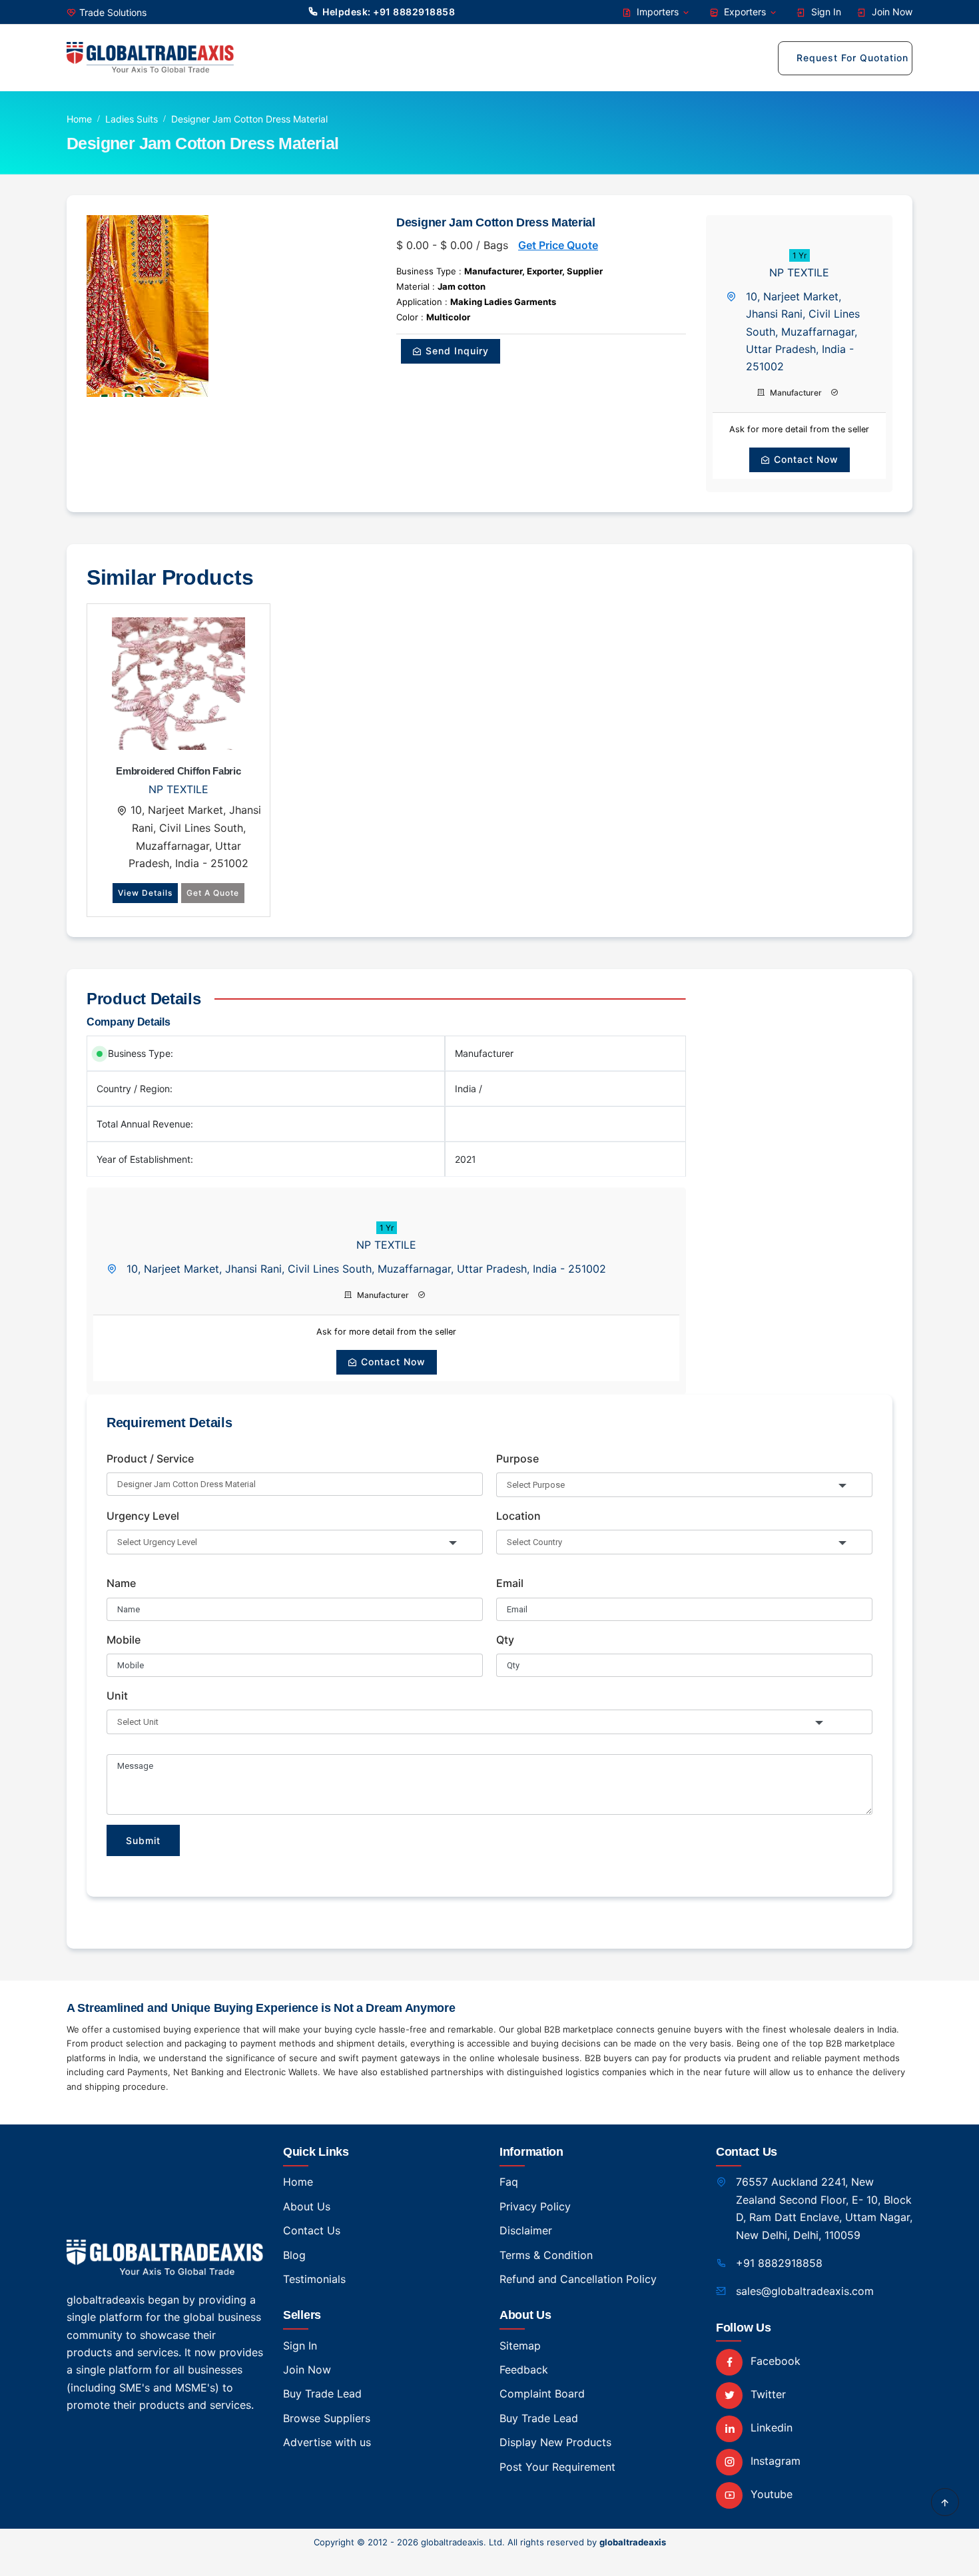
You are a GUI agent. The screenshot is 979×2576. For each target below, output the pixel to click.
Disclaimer (526, 2230)
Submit (143, 1840)
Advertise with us (327, 2442)
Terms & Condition (546, 2255)
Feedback (524, 2370)
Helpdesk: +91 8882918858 (389, 12)
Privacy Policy (535, 2206)
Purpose (517, 1458)
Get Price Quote (558, 245)
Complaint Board (542, 2394)
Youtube (770, 2494)
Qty (505, 1640)
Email (510, 1583)
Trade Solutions (113, 12)
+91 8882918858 (779, 2263)
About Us (307, 2206)
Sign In (825, 12)
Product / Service (150, 1458)
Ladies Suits (132, 119)
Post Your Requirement (557, 2467)
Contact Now (805, 459)
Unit (117, 1696)
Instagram (774, 2461)
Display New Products (555, 2442)
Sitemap (520, 2346)
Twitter (767, 2394)
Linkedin (770, 2427)
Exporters (745, 12)
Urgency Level (143, 1516)
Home (79, 119)
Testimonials (314, 2279)
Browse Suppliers (327, 2418)
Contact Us (312, 2230)
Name (121, 1583)
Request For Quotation (852, 58)
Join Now (891, 12)
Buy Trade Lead (322, 2394)
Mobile (124, 1640)
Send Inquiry (456, 351)
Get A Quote (213, 893)
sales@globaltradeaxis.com (805, 2291)
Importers (658, 12)
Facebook (774, 2361)
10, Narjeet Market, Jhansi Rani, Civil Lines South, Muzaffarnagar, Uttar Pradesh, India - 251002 (803, 332)
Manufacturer (795, 393)
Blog (294, 2255)
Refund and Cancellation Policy (578, 2279)
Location (518, 1516)
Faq (509, 2182)
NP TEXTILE (799, 272)
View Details (145, 893)
